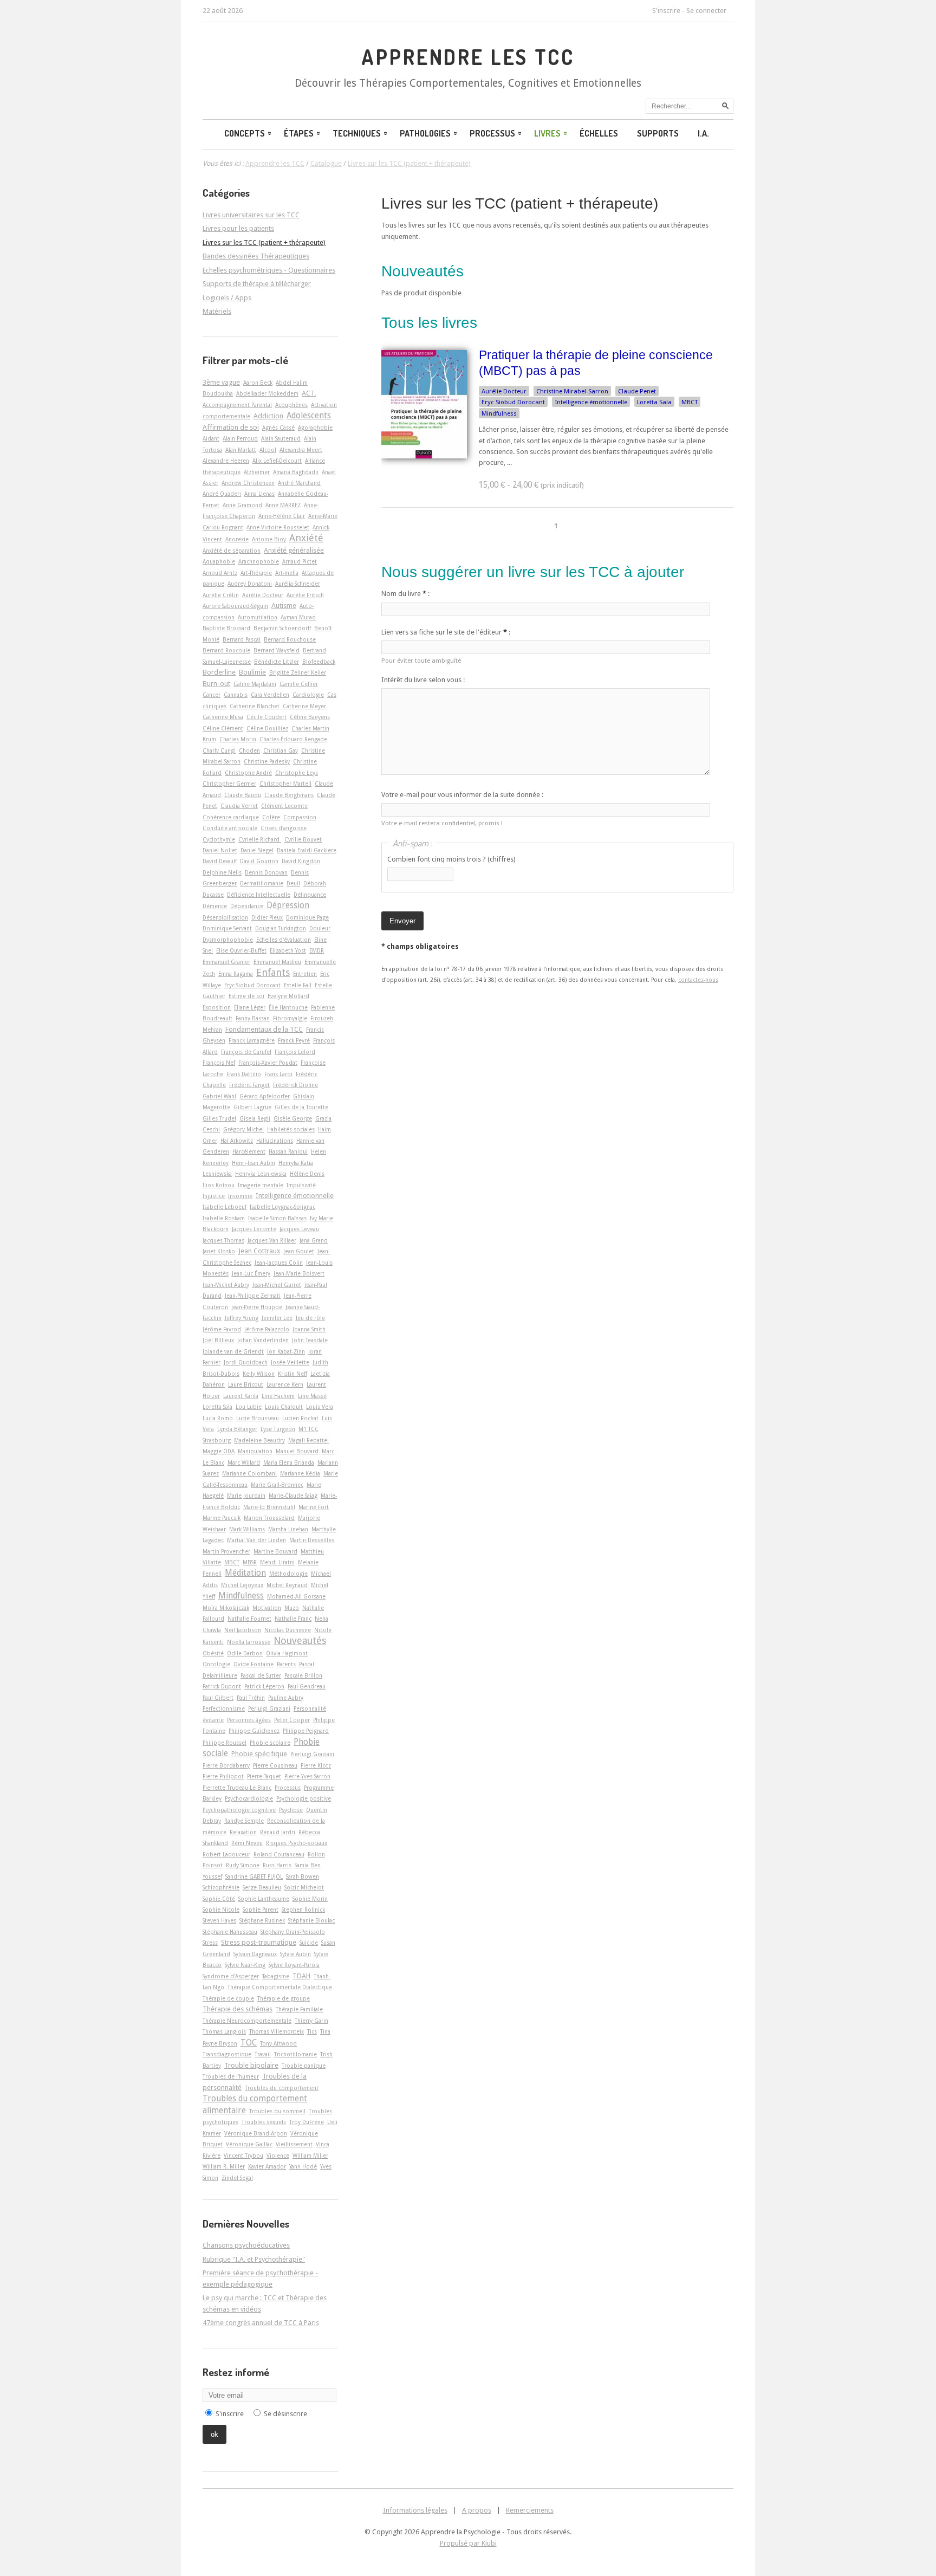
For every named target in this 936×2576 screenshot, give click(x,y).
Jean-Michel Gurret (277, 1285)
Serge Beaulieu (262, 1887)
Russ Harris (277, 1865)
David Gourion (259, 861)
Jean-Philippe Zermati (253, 1296)
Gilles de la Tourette (301, 1107)
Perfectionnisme (224, 1708)
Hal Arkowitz (237, 1141)
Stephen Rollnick (303, 1910)
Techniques (357, 133)
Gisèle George (293, 1118)
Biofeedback (319, 662)
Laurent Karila (241, 1396)
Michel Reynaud (287, 1585)
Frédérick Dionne (295, 1085)
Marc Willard (244, 1462)
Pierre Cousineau (275, 1765)
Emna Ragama (236, 974)
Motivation (267, 1608)
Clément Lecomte (284, 806)
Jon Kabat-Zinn (286, 1351)
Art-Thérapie (256, 573)
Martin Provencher (226, 1551)
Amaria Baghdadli (296, 472)
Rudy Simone (243, 1865)
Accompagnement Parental (237, 405)
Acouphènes (291, 405)
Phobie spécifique (259, 1754)
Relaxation (243, 1832)
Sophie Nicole (221, 1910)
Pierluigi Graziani (312, 1754)
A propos (477, 2510)
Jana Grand (314, 1240)
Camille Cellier (299, 684)
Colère (271, 817)
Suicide (309, 1943)
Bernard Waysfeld (277, 650)
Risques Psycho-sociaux (297, 1843)
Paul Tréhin (251, 1698)
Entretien (305, 974)
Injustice (214, 1196)
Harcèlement (249, 1151)
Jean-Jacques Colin (279, 1263)
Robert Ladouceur (226, 1854)
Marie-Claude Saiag (293, 1496)
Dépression (288, 905)
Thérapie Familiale (299, 2009)
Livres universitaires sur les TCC (251, 215)
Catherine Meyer (304, 706)
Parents (286, 1664)
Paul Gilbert (218, 1698)
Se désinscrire (285, 2414)
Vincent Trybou (243, 2156)
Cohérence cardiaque (231, 817)
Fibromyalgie (290, 1018)
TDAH (301, 1976)
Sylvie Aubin (295, 1954)
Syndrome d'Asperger (231, 1976)
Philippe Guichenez (254, 1731)
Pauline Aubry (286, 1698)
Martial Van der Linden (256, 1540)
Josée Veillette (290, 1362)
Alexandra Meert (301, 450)
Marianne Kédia (300, 1473)
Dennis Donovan (266, 872)
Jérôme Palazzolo (267, 1329)
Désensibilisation (225, 917)
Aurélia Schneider (298, 584)
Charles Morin (238, 739)
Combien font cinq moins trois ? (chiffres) (451, 859)
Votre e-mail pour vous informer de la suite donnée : (462, 795)
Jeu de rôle (310, 1318)
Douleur (320, 928)
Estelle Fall (298, 985)
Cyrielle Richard (260, 839)
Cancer (212, 695)
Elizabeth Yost (288, 950)
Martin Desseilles (312, 1540)
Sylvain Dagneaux (255, 1954)
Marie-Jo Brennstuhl (269, 1507)
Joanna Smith (309, 1329)
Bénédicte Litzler (277, 662)
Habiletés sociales (291, 1129)
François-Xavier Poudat (268, 1063)
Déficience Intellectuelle (259, 895)
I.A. (703, 133)
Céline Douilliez (267, 728)
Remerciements (530, 2510)
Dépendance (247, 906)
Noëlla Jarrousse (249, 1642)
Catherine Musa (223, 717)
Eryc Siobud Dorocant (513, 402)
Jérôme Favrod (222, 1329)
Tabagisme (276, 1976)
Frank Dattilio (244, 1074)
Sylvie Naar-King (245, 1965)
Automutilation (258, 617)
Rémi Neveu (247, 1843)
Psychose (291, 1810)
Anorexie (237, 539)
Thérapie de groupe (284, 1998)
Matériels (217, 311)
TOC (249, 2043)
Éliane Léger (250, 1007)
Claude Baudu (243, 795)
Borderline (219, 672)
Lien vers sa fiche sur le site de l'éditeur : (446, 632)
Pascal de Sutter (261, 1675)
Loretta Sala (654, 402)
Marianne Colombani (249, 1473)
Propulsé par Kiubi (468, 2543)
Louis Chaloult (284, 1407)
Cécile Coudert (266, 717)
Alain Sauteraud (281, 438)
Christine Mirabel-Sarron (572, 391)
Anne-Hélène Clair (282, 516)
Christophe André (248, 773)
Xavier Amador (267, 2166)
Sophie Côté (219, 1899)
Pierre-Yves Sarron (307, 1776)
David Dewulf (220, 861)
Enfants (273, 972)
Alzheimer (257, 472)
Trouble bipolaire (251, 2065)
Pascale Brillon (303, 1675)
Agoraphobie (315, 428)
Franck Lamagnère (252, 1040)
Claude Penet (637, 391)
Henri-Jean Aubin (253, 1163)
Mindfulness (499, 413)
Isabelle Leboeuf (225, 1207)
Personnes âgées (249, 1720)
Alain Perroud (240, 438)
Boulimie (252, 672)
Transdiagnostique (227, 2054)
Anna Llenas (259, 494)
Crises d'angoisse (284, 828)
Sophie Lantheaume (264, 1899)
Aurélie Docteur (504, 391)
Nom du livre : (405, 594)
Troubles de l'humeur (231, 2076)
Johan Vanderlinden (263, 1340)
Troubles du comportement (282, 2088)
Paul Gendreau (307, 1686)
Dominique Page (307, 917)
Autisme (284, 606)
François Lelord (295, 1052)
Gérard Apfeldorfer (265, 1096)
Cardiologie (308, 695)
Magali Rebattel (308, 1440)
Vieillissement (294, 2144)
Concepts (245, 133)
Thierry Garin (311, 2021)
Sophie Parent (261, 1910)
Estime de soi (246, 996)
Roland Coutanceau (279, 1854)
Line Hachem (278, 1396)
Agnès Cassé (278, 428)
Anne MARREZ (283, 505)
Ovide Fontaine (253, 1664)
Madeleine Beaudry (259, 1440)
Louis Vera (320, 1407)
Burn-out (216, 684)
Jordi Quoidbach (246, 1362)
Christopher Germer (229, 784)
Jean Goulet (299, 1251)
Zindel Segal (237, 2178)
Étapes (299, 133)
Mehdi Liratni (277, 1562)
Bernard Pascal (242, 639)
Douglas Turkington (281, 928)
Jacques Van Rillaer (272, 1240)
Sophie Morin (310, 1899)
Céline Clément (223, 728)
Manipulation (255, 1451)
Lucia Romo (218, 1418)
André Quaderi (222, 494)
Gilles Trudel (219, 1118)
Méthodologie (288, 1574)
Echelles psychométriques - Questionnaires (269, 270)
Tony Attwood (278, 2043)
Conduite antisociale (230, 828)
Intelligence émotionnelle (591, 402)
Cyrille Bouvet (303, 839)
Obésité (213, 1653)
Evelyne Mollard (288, 996)
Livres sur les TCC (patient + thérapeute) (520, 203)
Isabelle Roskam (224, 1218)
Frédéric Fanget (249, 1085)
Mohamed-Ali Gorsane (296, 1596)
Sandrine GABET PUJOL (254, 1876)
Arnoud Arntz (220, 573)
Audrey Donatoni (250, 584)
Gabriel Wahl (219, 1096)
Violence (278, 2156)
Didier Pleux (267, 917)
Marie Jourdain (246, 1496)
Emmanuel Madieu (277, 962)
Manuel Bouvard (297, 1451)
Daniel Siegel (257, 850)
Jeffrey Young (242, 1318)
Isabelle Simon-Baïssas (277, 1218)
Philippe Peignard (306, 1731)
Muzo (292, 1608)
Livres (547, 133)
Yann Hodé (303, 2166)
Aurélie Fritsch (305, 595)
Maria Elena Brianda (289, 1462)
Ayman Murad (298, 617)
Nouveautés (300, 1640)
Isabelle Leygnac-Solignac (282, 1207)
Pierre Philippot (223, 1776)
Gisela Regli (255, 1118)
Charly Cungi (219, 750)
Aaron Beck (258, 383)
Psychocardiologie (249, 1798)
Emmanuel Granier (226, 962)
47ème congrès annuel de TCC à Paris (261, 2323)
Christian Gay (281, 750)
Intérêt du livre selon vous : (423, 680)
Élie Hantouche (288, 1007)
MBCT (690, 402)
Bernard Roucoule (226, 650)
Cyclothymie (219, 839)
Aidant (211, 438)
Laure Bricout (246, 1384)
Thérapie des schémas (238, 2009)
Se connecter (706, 11)
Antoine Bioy (269, 539)
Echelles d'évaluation (284, 940)
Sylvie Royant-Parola (294, 1965)
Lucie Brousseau (258, 1418)
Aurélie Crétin (221, 595)
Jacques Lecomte (254, 1229)
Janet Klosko (219, 1251)
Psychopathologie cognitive (239, 1810)
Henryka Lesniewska (261, 1174)
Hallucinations (275, 1141)
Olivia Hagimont (287, 1653)
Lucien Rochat (300, 1418)
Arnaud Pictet (300, 561)
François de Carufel (246, 1052)
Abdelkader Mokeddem (267, 393)
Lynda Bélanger (237, 1429)
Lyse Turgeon (278, 1429)
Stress (210, 1943)
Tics (312, 2031)
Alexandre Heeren (226, 461)
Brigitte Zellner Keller (298, 672)
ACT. (309, 393)
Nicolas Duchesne (288, 1630)
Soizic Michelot (304, 1887)
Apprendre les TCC (468, 57)
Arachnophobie (259, 561)
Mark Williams (247, 1529)
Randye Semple (244, 1821)
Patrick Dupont (222, 1686)
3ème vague (221, 382)
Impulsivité (301, 1185)
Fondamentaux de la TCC (264, 1029)
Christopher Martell (285, 784)
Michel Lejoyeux (242, 1585)
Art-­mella (287, 573)
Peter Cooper (292, 1720)
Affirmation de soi (231, 427)
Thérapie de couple (228, 1998)
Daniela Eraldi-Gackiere (307, 850)
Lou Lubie (249, 1407)
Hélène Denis (307, 1174)
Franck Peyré (294, 1040)
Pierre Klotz (316, 1765)
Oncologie (216, 1664)
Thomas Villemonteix (277, 2031)
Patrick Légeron (264, 1686)
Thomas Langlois (224, 2031)
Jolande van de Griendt (233, 1351)
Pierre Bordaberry (226, 1765)
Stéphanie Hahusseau (230, 1932)
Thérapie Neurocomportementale (247, 2021)
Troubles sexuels (264, 2122)
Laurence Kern (285, 1384)
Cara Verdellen (270, 695)
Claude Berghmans (289, 795)
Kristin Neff (292, 1374)
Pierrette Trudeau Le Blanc (237, 1788)
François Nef (219, 1063)
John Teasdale (310, 1340)
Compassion (300, 817)
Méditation (245, 1573)
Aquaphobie (219, 561)
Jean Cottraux (259, 1251)
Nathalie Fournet (249, 1619)
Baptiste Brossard (226, 628)
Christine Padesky (267, 761)
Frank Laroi (278, 1074)
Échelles (599, 133)
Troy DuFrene (307, 2122)
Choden (249, 750)
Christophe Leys (297, 773)
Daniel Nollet (220, 850)
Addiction (268, 416)
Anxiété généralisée (294, 550)
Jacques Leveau (299, 1229)
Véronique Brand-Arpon (256, 2133)
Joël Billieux (218, 1340)
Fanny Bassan (253, 1018)
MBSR (250, 1562)
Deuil (293, 883)
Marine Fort (314, 1507)
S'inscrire (666, 11)
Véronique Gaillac (249, 2144)
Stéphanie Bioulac (311, 1920)
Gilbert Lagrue (252, 1107)
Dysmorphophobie (228, 940)
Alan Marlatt (241, 450)
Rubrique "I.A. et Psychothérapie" (254, 2259)
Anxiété (306, 538)
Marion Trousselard (269, 1518)
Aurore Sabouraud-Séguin (235, 606)
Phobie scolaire (270, 1743)
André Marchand (299, 483)
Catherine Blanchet (255, 706)
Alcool (268, 450)
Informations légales (415, 2510)
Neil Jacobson (243, 1630)
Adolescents (309, 416)
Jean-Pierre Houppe (257, 1307)
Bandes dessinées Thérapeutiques (256, 256)
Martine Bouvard (275, 1551)
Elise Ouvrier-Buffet (241, 950)
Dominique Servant (227, 928)
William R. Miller (224, 2166)
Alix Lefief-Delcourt (277, 461)
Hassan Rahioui (288, 1151)
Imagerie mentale (261, 1185)
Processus (492, 133)
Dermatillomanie (262, 883)
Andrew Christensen (248, 483)
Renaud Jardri (278, 1832)
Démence (215, 906)
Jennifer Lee (277, 1318)
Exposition (217, 1007)
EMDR (317, 950)
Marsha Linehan (288, 1529)
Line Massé (312, 1396)
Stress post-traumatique (259, 1942)
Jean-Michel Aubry (226, 1285)
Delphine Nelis (222, 872)
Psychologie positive (304, 1798)
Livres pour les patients (238, 228)
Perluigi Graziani (269, 1708)
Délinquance (310, 895)
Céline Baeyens (310, 717)
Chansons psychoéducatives (246, 2245)
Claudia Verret (239, 806)
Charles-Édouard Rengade (293, 739)
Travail (263, 2054)
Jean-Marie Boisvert (299, 1273)
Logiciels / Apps (227, 298)
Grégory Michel (243, 1129)
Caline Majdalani (255, 684)
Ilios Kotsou (219, 1185)
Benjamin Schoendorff (282, 628)
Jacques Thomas (223, 1240)
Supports (658, 133)
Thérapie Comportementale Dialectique (280, 1987)
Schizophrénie (221, 1887)
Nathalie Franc (293, 1619)
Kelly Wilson (259, 1374)
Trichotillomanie (295, 2054)
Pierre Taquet (264, 1776)
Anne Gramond (242, 505)
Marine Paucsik (222, 1518)
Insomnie (240, 1196)
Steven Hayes (219, 1920)
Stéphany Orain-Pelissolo (293, 1932)
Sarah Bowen (303, 1876)
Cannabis (236, 695)
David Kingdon (301, 861)
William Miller (310, 2156)
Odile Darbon (245, 1653)
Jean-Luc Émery (251, 1273)
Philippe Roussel (225, 1743)
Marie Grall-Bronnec (277, 1485)
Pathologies (425, 133)
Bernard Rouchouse (290, 639)
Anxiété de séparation (232, 551)
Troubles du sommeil (277, 2111)
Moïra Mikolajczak (226, 1608)
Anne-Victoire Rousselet (278, 527)
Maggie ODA (219, 1451)
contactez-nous (698, 980)
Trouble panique (304, 2066)
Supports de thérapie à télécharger (257, 284)
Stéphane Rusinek (262, 1920)
